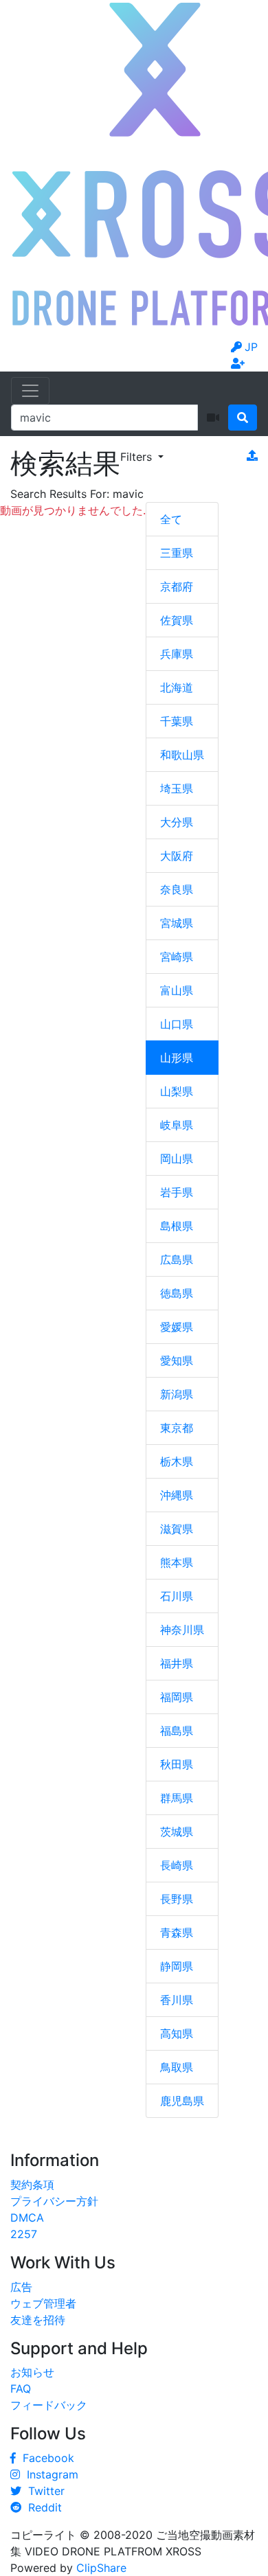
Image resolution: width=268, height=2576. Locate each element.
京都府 (177, 586)
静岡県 (177, 1966)
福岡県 (177, 1697)
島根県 (177, 1226)
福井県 (177, 1663)
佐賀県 (177, 620)
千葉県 (177, 721)
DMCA (27, 2218)
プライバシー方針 (54, 2201)
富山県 (177, 990)
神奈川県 (182, 1630)
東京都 (177, 1428)
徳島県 (177, 1293)
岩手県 (177, 1192)
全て (171, 519)
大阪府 (177, 856)
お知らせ (32, 2372)
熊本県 (177, 1562)
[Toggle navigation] (30, 391)
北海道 (177, 687)
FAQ (21, 2389)
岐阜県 (177, 1125)
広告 (21, 2287)
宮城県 (177, 923)
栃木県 (177, 1461)
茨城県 (177, 1832)
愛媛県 (177, 1327)
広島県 (177, 1259)
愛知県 (177, 1360)
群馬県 (177, 1798)
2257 (24, 2234)
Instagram (49, 2474)
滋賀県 (177, 1529)
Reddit (42, 2507)
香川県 (177, 2000)
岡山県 (177, 1159)
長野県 (177, 1899)
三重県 (177, 553)
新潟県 (177, 1394)
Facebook (45, 2458)
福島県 (177, 1731)
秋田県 (177, 1764)
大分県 (177, 822)
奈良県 (177, 889)
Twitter (43, 2491)
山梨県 (177, 1091)
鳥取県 (177, 2067)
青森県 (177, 1933)
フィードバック (49, 2405)
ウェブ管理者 (43, 2303)
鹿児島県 (182, 2101)
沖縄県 (177, 1495)
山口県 (177, 1024)
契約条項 (32, 2185)
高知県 (177, 2033)
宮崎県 (177, 957)
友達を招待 (38, 2320)
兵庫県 (177, 654)
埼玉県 (177, 788)
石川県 (177, 1596)
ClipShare (101, 2568)
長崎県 (177, 1865)
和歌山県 (182, 755)
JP (251, 347)
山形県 (177, 1058)
